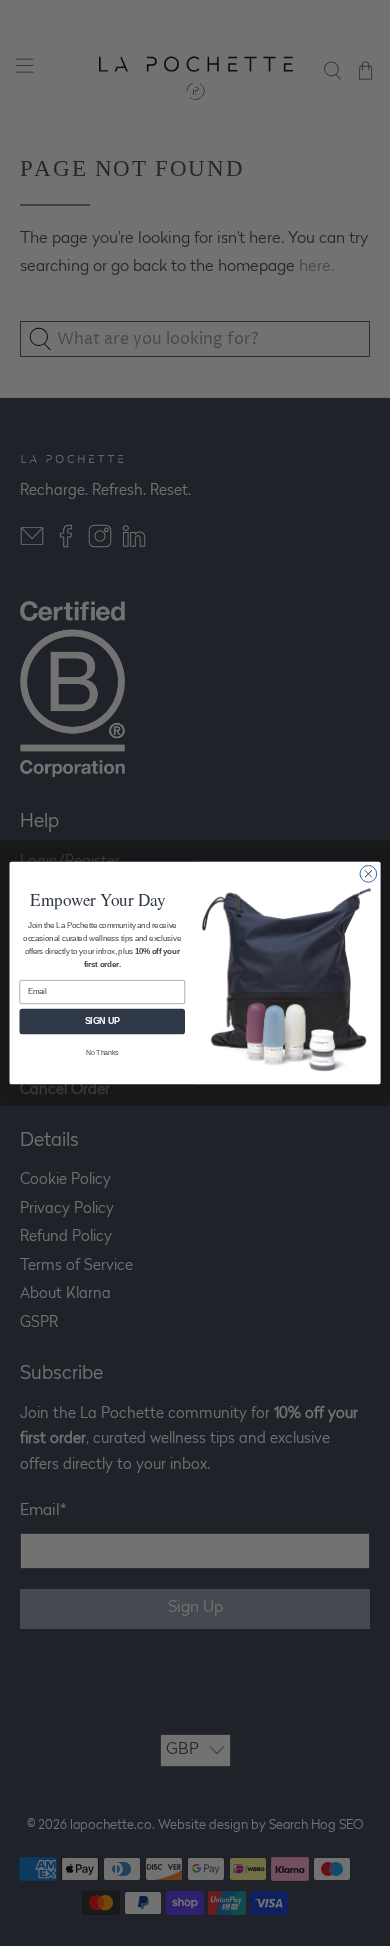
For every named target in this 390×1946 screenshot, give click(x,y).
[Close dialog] (368, 874)
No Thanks (102, 1053)
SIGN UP (102, 1022)
